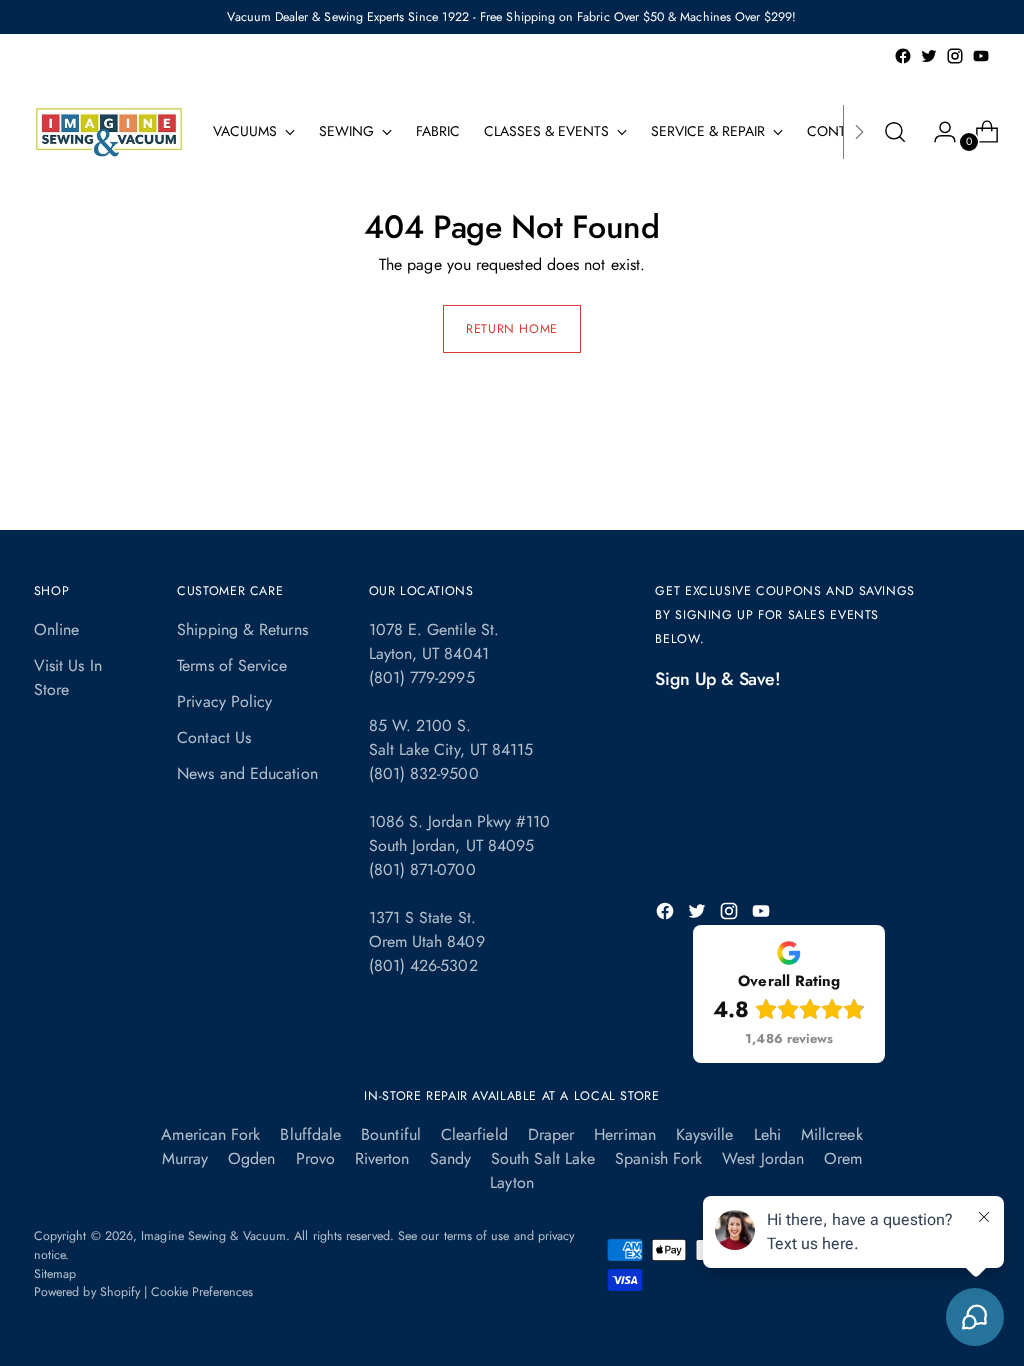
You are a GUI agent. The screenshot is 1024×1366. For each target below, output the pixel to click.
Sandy (450, 1158)
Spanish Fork (658, 1158)
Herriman (625, 1134)
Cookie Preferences (202, 1292)
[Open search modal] (895, 132)
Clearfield (474, 1134)
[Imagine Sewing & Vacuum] (109, 132)
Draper (551, 1134)
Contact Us (214, 737)
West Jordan (763, 1158)
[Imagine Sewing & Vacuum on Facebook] (903, 56)
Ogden (251, 1158)
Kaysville (705, 1134)
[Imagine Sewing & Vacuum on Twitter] (929, 56)
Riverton (382, 1158)
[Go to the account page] (937, 132)
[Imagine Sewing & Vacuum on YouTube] (981, 56)
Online (56, 629)
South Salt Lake (543, 1158)
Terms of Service (232, 665)
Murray (185, 1158)
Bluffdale (310, 1134)
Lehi (767, 1134)
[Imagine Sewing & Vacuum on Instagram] (955, 56)
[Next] (859, 132)
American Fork (210, 1134)
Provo (315, 1158)
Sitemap (55, 1274)
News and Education (247, 773)
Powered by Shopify (87, 1292)
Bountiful (391, 1134)
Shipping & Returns (242, 629)
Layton (511, 1182)
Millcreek (832, 1134)
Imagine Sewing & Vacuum (213, 1236)
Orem (843, 1158)
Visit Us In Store (68, 677)
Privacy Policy (224, 701)
